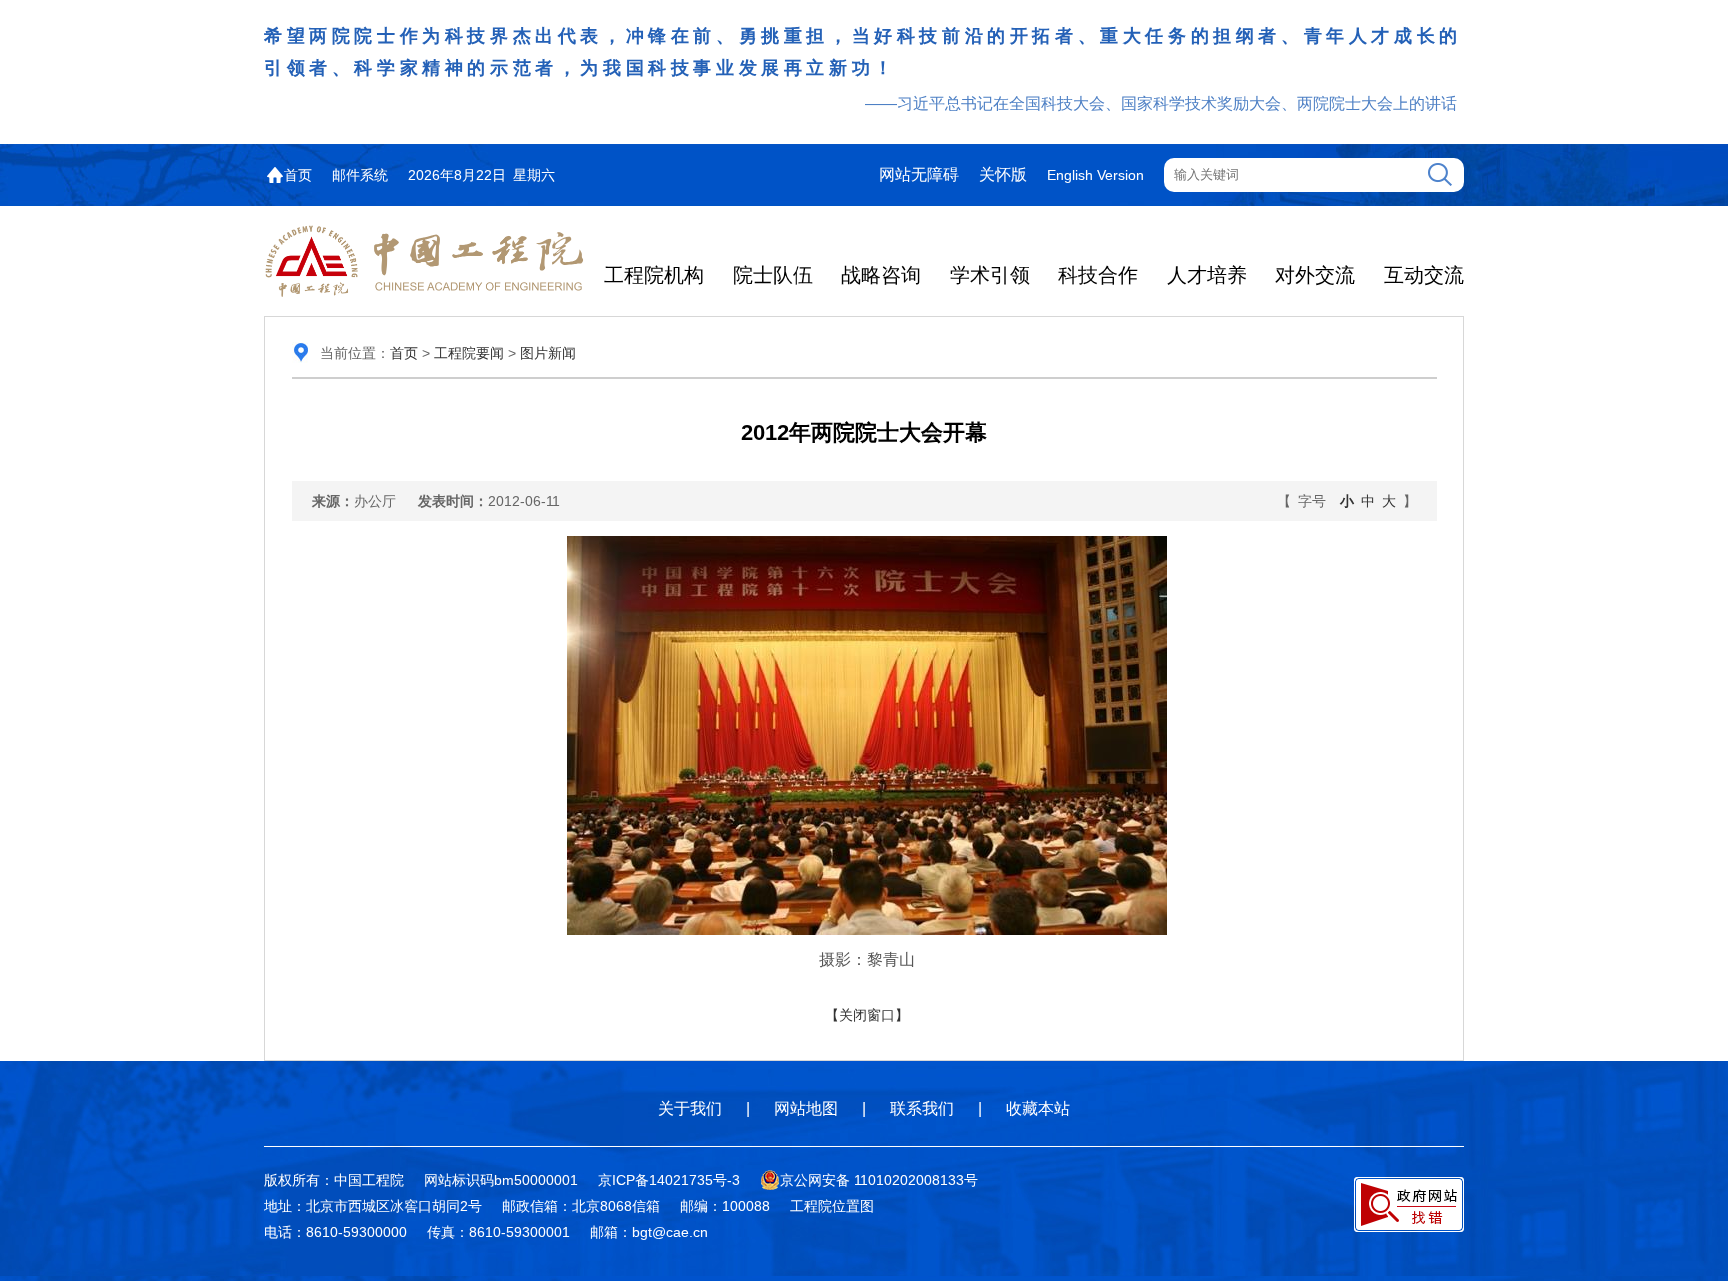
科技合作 (1098, 275)
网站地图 (806, 1108)
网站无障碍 (919, 174)
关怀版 (1003, 174)
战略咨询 (881, 275)
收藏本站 (1038, 1108)
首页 (298, 175)
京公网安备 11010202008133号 (879, 1180)
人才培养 (1207, 275)
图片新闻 (548, 353)
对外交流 (1315, 275)
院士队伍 (773, 275)
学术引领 (990, 275)
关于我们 (690, 1108)
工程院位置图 (832, 1206)
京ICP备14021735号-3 (669, 1180)
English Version (1095, 175)
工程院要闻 (469, 353)
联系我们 (922, 1108)
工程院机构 (654, 275)
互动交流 (1424, 275)
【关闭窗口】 (867, 1015)
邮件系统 (360, 175)
